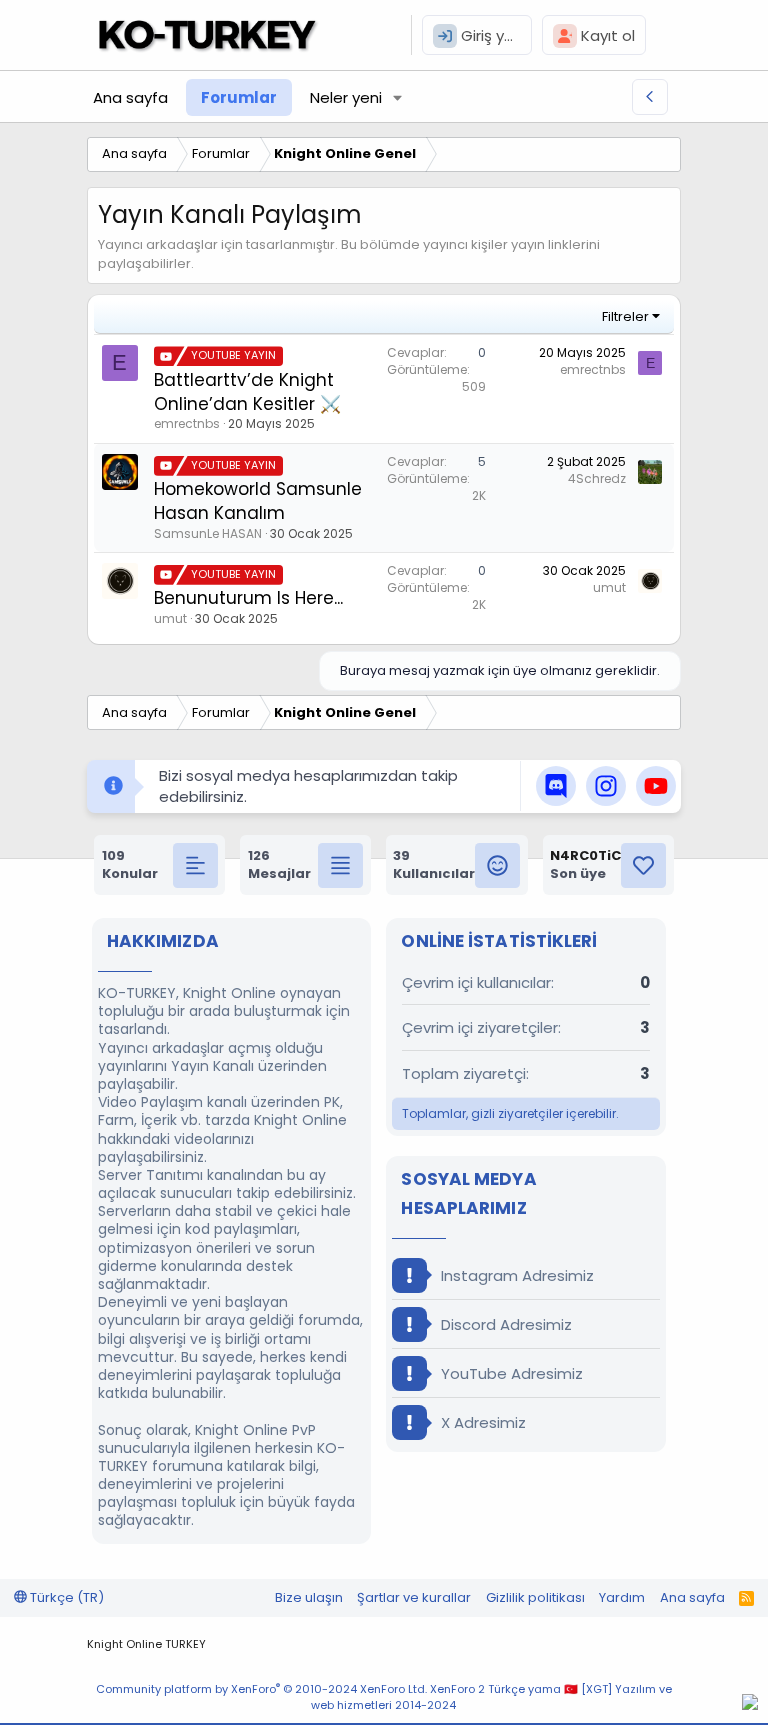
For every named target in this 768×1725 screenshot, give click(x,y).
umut (170, 618)
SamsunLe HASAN (208, 533)
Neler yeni (346, 97)
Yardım (622, 1597)
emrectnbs (187, 423)
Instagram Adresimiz (515, 1275)
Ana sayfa (130, 97)
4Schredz (597, 478)
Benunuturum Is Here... (248, 598)
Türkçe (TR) (65, 1597)
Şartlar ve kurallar (414, 1597)
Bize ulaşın (309, 1597)
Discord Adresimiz (504, 1324)
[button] (398, 97)
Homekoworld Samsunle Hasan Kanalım (258, 501)
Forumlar (239, 97)
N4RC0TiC (585, 855)
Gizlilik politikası (535, 1597)
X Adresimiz (481, 1422)
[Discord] (750, 1704)
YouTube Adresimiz (510, 1373)
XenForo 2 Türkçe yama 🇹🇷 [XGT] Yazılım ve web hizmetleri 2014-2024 (491, 1696)
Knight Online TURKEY (146, 1644)
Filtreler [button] (625, 316)
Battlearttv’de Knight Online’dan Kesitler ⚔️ (247, 392)
